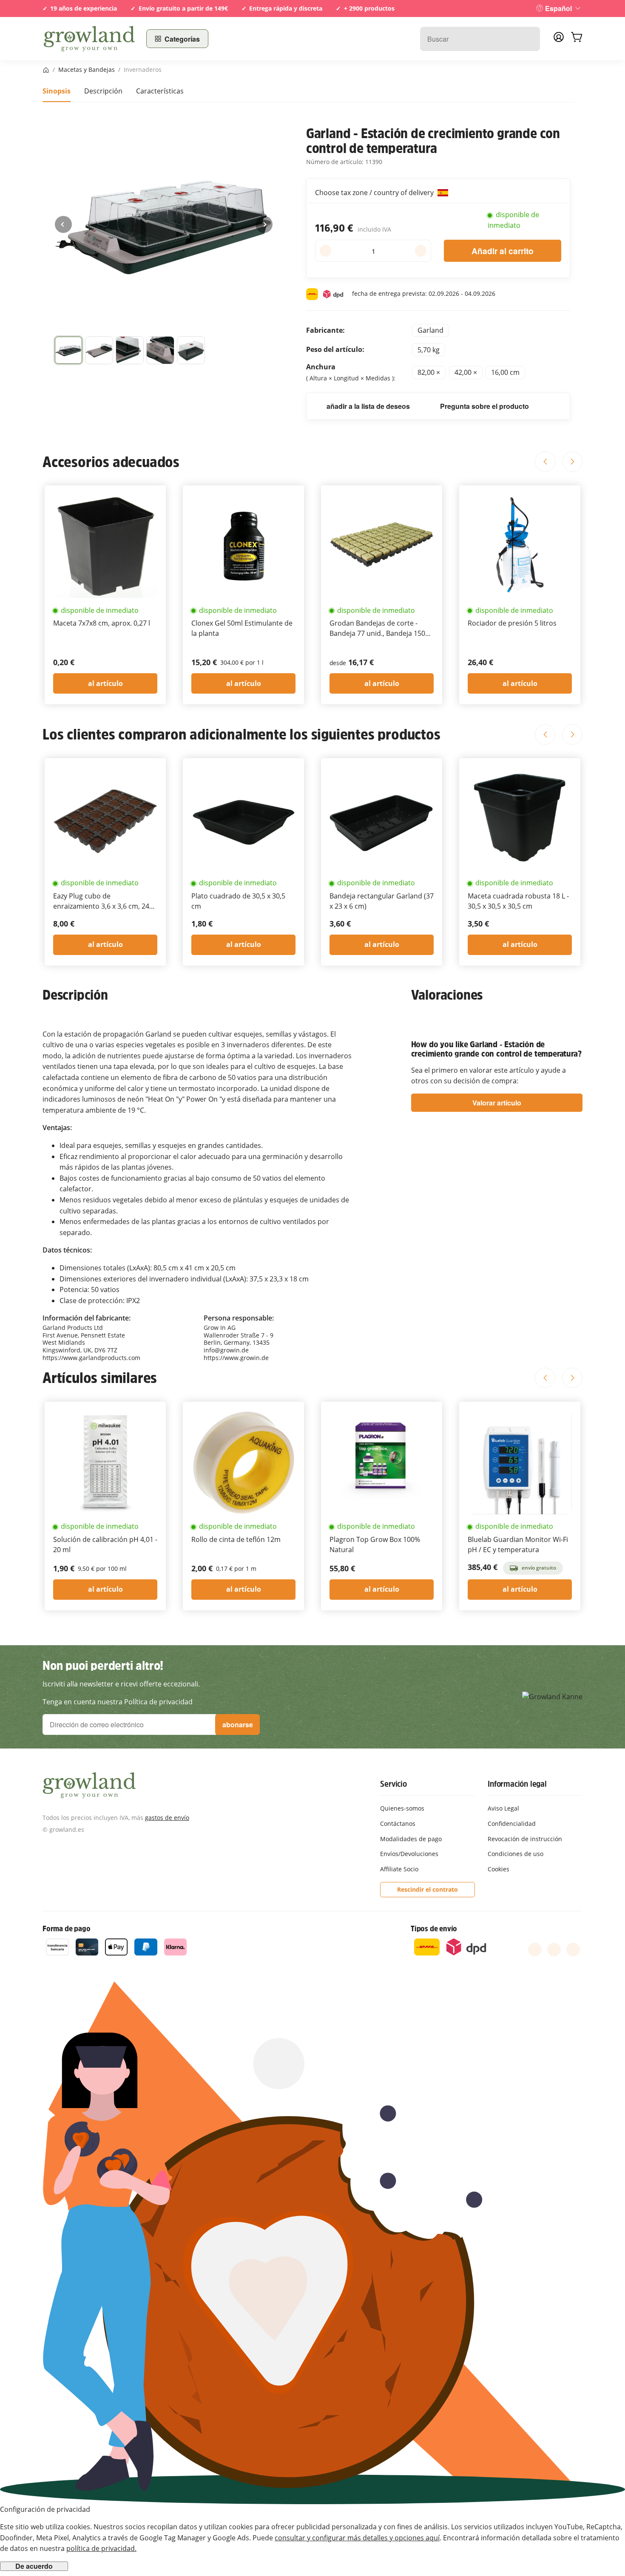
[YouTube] (554, 1950)
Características (160, 91)
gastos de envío (167, 1818)
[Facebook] (535, 1950)
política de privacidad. (101, 2548)
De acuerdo (34, 2566)
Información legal (517, 1784)
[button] (68, 350)
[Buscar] (529, 39)
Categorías (182, 39)
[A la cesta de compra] (577, 39)
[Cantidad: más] (421, 251)
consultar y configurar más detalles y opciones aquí (357, 2538)
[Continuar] (264, 224)
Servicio (393, 1784)
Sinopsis (57, 91)
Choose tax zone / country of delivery (375, 193)
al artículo (105, 683)
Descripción (103, 91)
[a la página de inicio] (89, 39)
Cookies (499, 1869)
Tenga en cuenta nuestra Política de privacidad (118, 1702)
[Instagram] (573, 1950)
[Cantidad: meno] (325, 251)
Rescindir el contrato (428, 1889)
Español (558, 8)
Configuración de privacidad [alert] (45, 2509)
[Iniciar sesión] (559, 40)
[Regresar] (63, 224)
